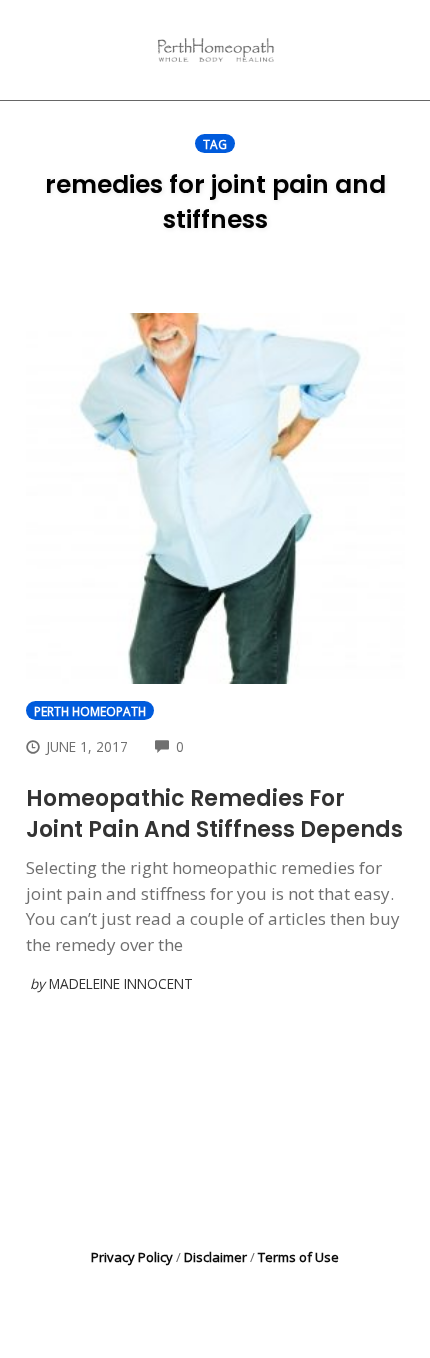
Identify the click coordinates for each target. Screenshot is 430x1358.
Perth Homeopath (90, 711)
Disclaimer (215, 1257)
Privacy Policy (132, 1257)
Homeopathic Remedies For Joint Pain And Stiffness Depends (214, 814)
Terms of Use (298, 1257)
